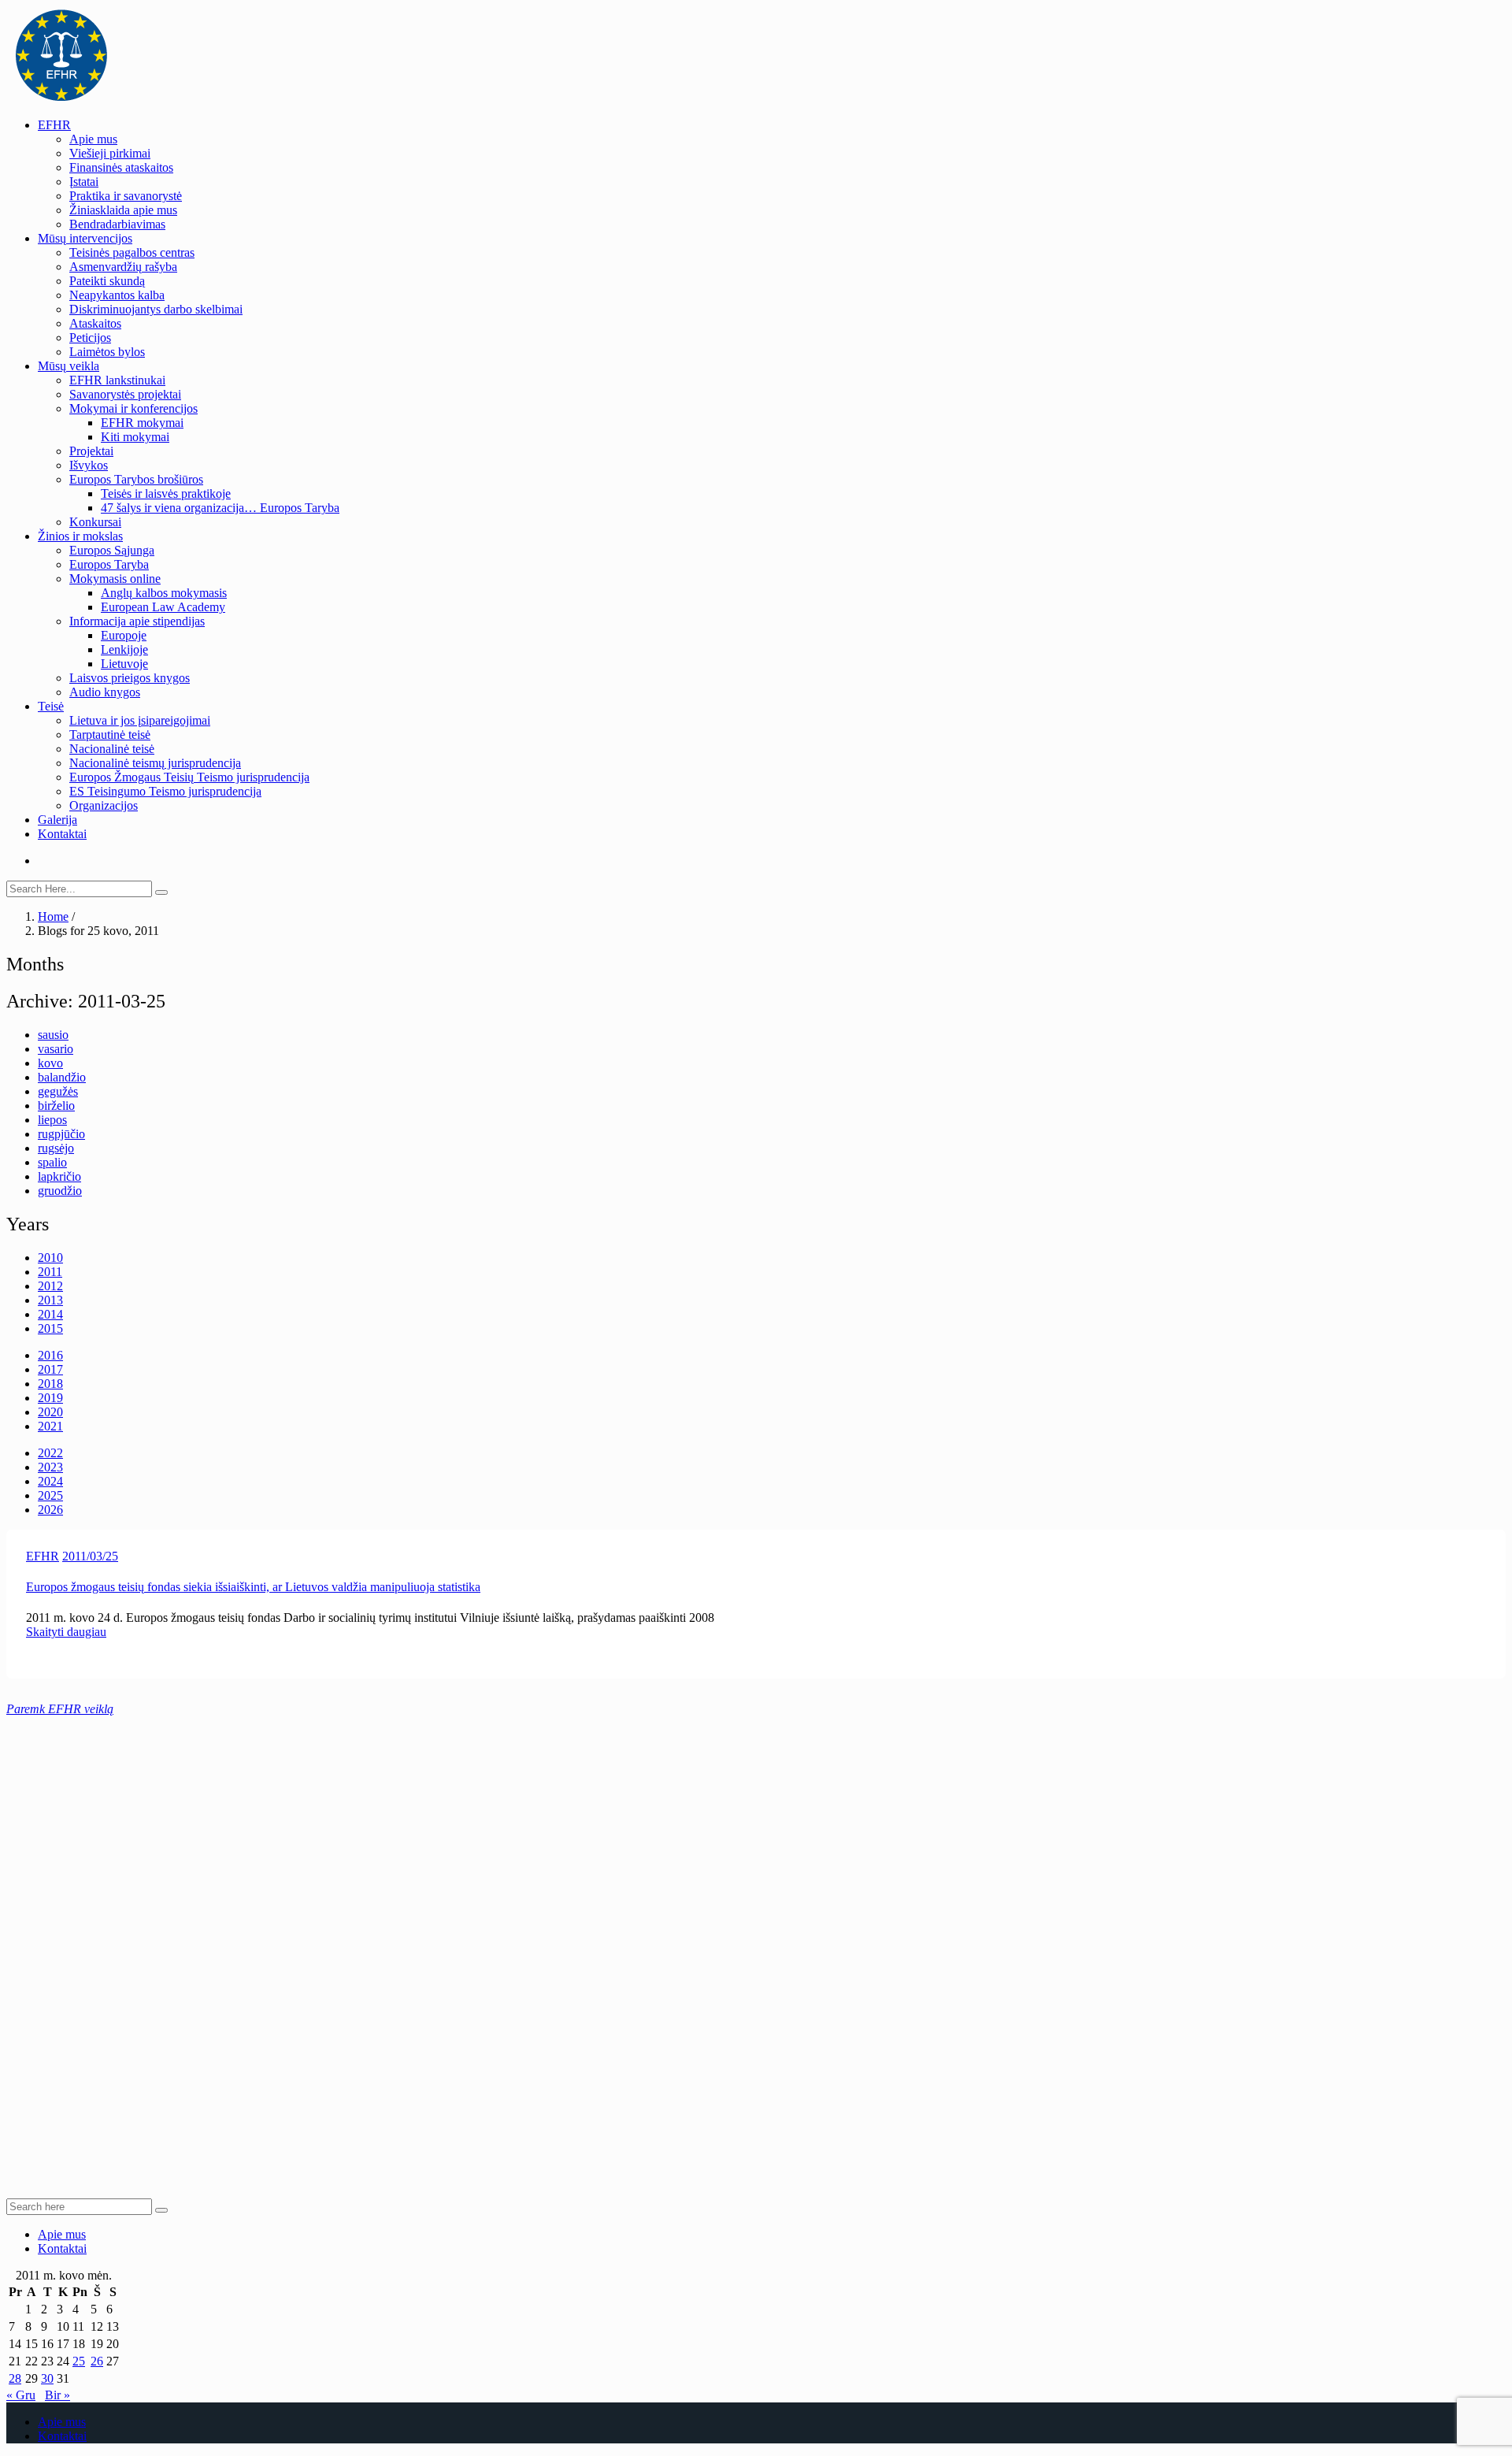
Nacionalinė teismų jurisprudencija (155, 763)
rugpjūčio (61, 1134)
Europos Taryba (109, 564)
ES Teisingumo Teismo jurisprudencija (165, 791)
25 (79, 2361)
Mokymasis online (115, 579)
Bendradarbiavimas (117, 224)
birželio (56, 1106)
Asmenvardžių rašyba (123, 267)
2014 (50, 1314)
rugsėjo (56, 1148)
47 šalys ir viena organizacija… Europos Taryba (220, 508)
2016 (50, 1355)
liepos (52, 1120)
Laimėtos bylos (107, 352)
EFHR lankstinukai (117, 380)
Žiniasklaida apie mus (123, 210)
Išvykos (89, 465)
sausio (53, 1035)
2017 (50, 1369)
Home (53, 916)
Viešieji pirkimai (110, 153)
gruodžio (60, 1191)
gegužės (58, 1091)
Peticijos (90, 338)
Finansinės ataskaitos (121, 167)
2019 (50, 1398)
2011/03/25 (90, 1556)
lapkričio (59, 1176)
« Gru (21, 2395)
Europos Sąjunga (112, 550)
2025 (50, 1495)
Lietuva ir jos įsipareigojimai (140, 720)
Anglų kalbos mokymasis (164, 593)
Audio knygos (105, 692)
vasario (56, 1049)
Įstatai (84, 182)
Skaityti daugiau (66, 1632)
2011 (50, 1272)
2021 (50, 1426)
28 (15, 2378)
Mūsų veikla (69, 366)
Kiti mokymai (135, 437)
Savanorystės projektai (125, 394)
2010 (50, 1258)
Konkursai (95, 522)
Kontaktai (62, 834)
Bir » (57, 2395)
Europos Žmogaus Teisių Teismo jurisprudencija (189, 777)
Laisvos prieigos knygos (130, 678)
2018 (50, 1384)
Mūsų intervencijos (85, 238)
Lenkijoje (124, 649)
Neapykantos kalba (117, 295)
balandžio (62, 1077)
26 (97, 2361)
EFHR (54, 125)
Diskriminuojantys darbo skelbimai (156, 309)
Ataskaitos (95, 323)
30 (47, 2378)
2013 (50, 1300)
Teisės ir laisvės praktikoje (166, 493)
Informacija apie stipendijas (137, 621)
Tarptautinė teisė (110, 735)
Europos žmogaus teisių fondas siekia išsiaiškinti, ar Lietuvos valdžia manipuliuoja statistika (253, 1587)
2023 (50, 1467)
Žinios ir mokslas (80, 536)
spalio (52, 1162)
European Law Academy (163, 607)
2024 (50, 1481)
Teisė (51, 706)
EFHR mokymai (142, 423)
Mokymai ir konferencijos (133, 408)
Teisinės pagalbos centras (132, 252)
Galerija (57, 820)
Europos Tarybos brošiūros (136, 479)
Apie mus (93, 139)
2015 (50, 1328)
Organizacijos (104, 805)
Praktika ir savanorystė (126, 196)
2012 (50, 1286)
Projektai (91, 451)
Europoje (124, 635)
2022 (50, 1453)
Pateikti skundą (107, 281)
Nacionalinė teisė (112, 749)
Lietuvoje (124, 664)
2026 (50, 1510)
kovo (50, 1063)
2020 (50, 1412)
